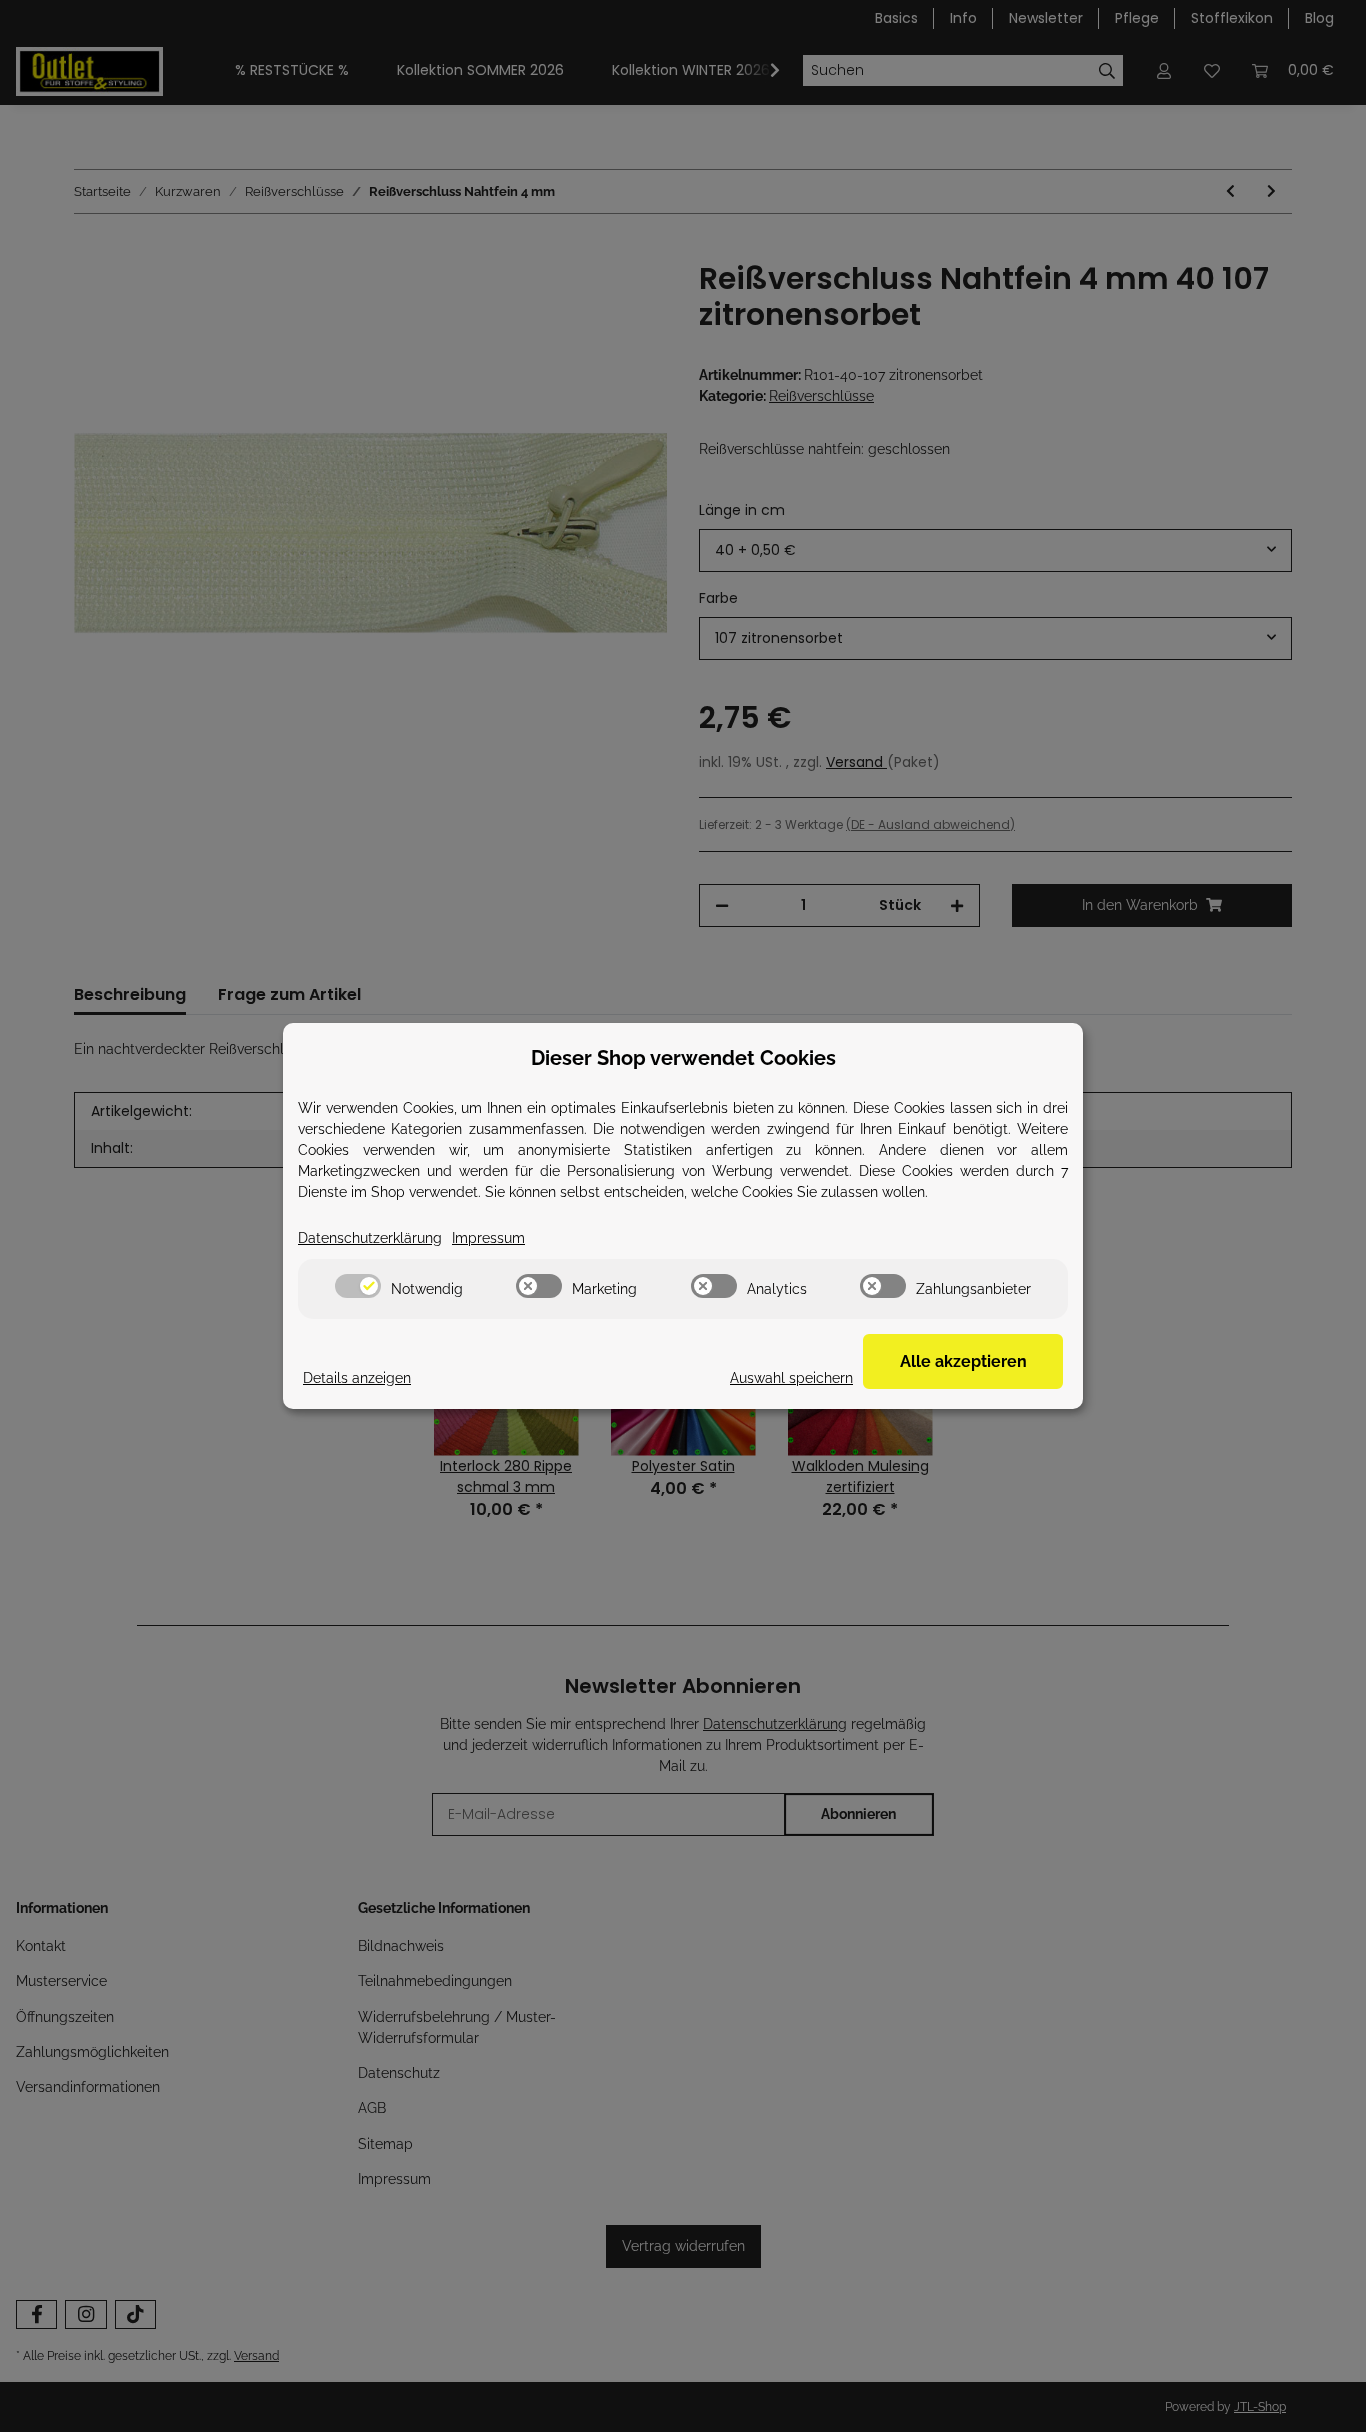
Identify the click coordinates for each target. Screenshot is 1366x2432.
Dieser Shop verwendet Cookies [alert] (683, 1058)
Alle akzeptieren (963, 1361)
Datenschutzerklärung (370, 1238)
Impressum (488, 1238)
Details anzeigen (357, 1378)
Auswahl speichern (791, 1378)
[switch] (358, 1286)
